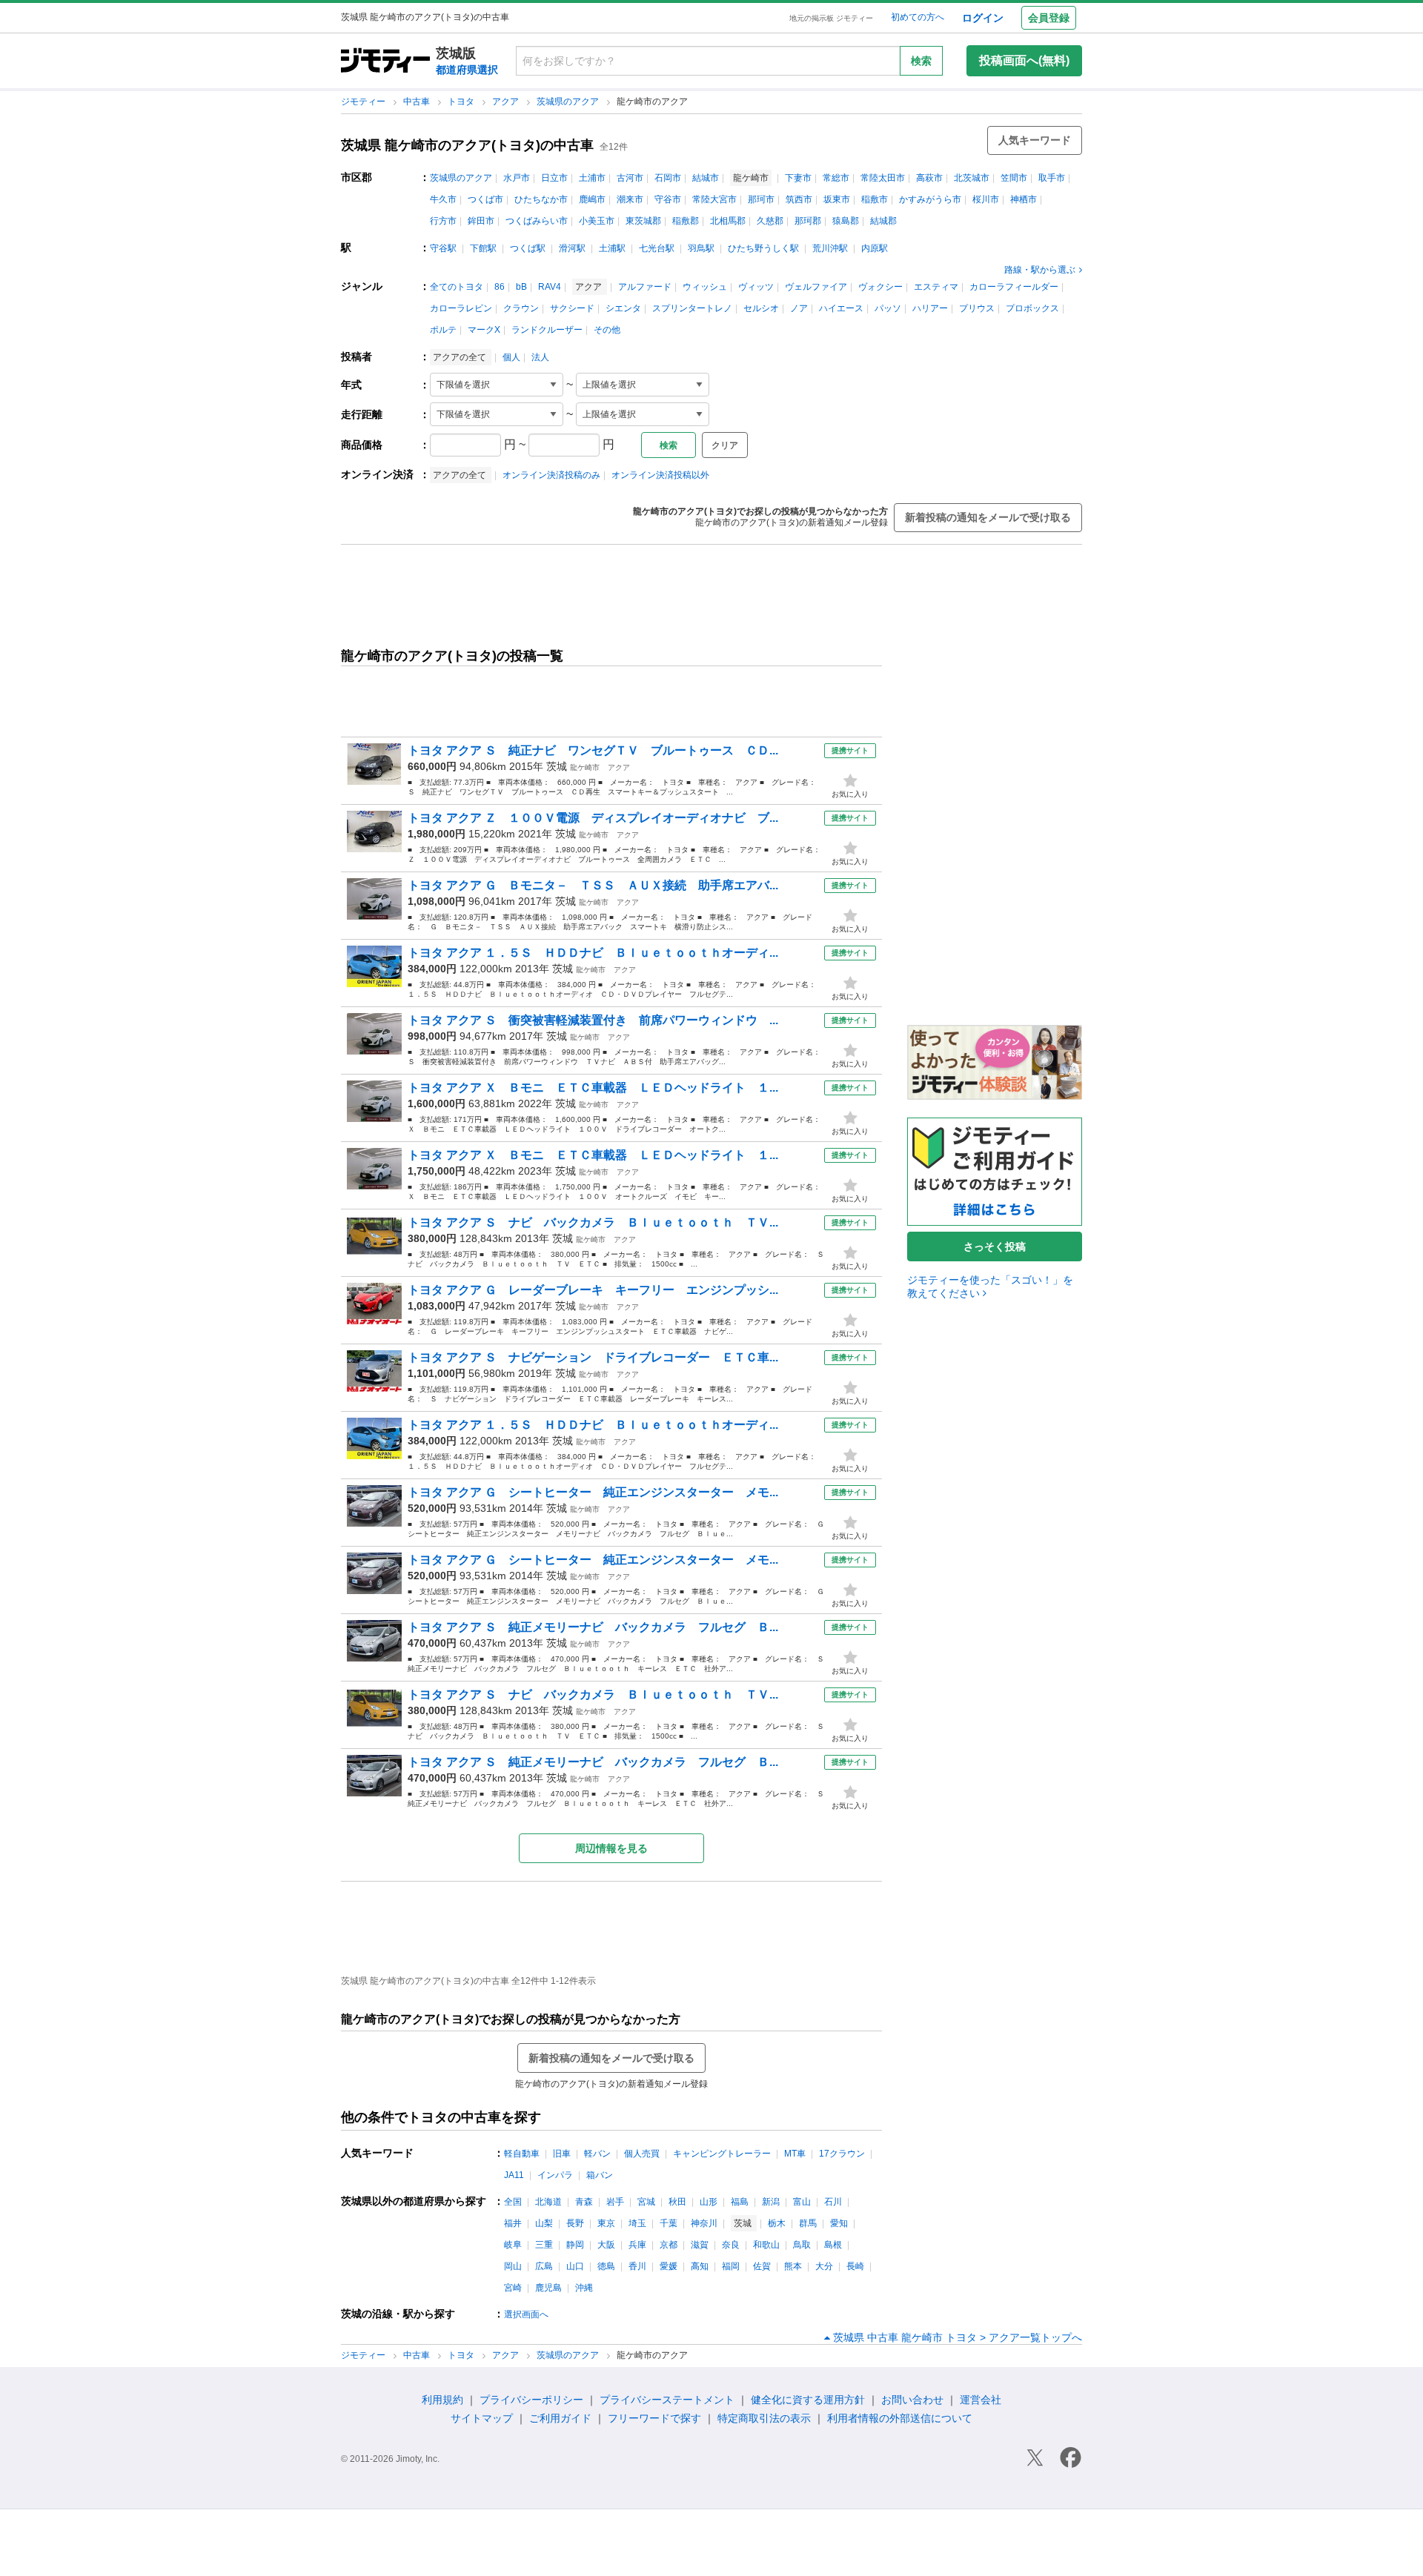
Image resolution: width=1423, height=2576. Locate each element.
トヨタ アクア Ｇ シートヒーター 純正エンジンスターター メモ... (593, 1492)
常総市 (836, 178)
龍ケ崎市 (585, 767)
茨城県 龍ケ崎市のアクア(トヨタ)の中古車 (467, 145)
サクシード (572, 308)
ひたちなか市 (541, 199)
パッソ (888, 308)
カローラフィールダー (1014, 287)
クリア (725, 445)
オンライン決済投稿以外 (660, 475)
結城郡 (883, 221)
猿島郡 (846, 221)
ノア (799, 308)
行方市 (443, 221)
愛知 (839, 2223)
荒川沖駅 (830, 248)
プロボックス (1032, 308)
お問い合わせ (912, 2400)
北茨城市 (972, 178)
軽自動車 (522, 2154)
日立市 (554, 178)
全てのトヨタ (457, 287)
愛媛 (669, 2266)
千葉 (669, 2223)
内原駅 (875, 248)
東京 (606, 2223)
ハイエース (841, 308)
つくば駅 (528, 248)
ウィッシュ (705, 287)
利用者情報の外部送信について (900, 2418)
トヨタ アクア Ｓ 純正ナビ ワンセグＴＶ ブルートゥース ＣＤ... (593, 750)
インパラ (555, 2175)
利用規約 (442, 2400)
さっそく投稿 (995, 1246)
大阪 (606, 2245)
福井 (513, 2223)
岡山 (513, 2266)
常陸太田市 (883, 178)
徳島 (606, 2266)
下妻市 (798, 178)
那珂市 (761, 199)
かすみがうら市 (930, 199)
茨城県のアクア (569, 102)
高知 (700, 2266)
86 (500, 287)
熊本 (793, 2266)
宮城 (646, 2202)
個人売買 (642, 2154)
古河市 (630, 178)
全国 (513, 2202)
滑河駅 (572, 248)
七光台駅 (657, 248)
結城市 (706, 178)
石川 (833, 2202)
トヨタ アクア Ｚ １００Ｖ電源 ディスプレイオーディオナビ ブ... (593, 818)
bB (521, 287)
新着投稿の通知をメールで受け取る (988, 517)
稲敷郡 (686, 221)
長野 (575, 2223)
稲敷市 (875, 199)
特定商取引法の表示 (764, 2418)
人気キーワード (1035, 140)
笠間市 (1014, 178)
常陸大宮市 (714, 199)
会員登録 (1049, 18)
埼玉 (637, 2223)
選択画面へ (526, 2314)
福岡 (731, 2266)
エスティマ (936, 287)
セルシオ (761, 308)
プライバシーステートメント (667, 2400)
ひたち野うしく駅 (763, 248)
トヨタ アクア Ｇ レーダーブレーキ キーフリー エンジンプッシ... (593, 1290)
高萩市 (929, 178)
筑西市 (799, 199)
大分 (824, 2266)
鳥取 (802, 2245)
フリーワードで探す (654, 2418)
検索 (921, 61)
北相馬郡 (728, 221)
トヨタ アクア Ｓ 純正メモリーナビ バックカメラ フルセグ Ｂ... (593, 1627)
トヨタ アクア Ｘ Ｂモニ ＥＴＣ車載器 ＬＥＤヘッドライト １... (593, 1088)
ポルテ (443, 330)
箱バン (600, 2175)
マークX (484, 330)
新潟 (771, 2202)
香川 (637, 2266)
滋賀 (700, 2245)
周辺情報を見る (611, 1848)
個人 (511, 357)
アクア (507, 102)
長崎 (855, 2266)
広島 (544, 2266)
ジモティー (364, 102)
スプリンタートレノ (692, 308)
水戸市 (517, 178)
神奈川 (704, 2223)
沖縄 (584, 2288)
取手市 (1052, 178)
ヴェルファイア (816, 287)
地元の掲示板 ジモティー (831, 18)
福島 (740, 2202)
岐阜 (513, 2245)
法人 (540, 357)
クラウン (521, 308)
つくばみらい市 (537, 221)
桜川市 (986, 199)
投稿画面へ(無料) (1024, 60)
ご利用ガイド (560, 2418)
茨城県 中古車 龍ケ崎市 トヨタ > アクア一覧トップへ (958, 2337)
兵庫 (637, 2245)
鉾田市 (481, 221)
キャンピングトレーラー (722, 2154)
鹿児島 (548, 2288)
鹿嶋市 (592, 199)
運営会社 (981, 2400)
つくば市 (485, 199)
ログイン (983, 18)
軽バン (597, 2154)
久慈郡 (770, 221)
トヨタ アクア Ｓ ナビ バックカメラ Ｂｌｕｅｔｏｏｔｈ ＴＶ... (593, 1222)
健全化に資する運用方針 (808, 2400)
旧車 (562, 2154)
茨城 (557, 766)
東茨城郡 (643, 221)
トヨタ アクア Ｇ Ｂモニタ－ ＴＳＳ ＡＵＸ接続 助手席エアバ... (593, 885)
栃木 (777, 2223)
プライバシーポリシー (531, 2400)
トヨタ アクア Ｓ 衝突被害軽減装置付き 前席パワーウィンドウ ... (593, 1020)
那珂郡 (808, 221)
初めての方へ (918, 17)
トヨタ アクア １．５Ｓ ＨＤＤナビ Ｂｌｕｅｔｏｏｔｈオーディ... (593, 953)
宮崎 (513, 2288)
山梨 (544, 2223)
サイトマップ (482, 2418)
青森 (584, 2202)
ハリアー (930, 308)
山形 (709, 2202)
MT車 (795, 2154)
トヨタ (462, 102)
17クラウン (842, 2154)
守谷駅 (443, 248)
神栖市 (1024, 199)
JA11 (514, 2175)
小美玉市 (597, 221)
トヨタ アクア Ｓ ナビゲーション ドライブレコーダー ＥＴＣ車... (593, 1357)
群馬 (808, 2223)
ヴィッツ (756, 287)
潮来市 (630, 199)
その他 (607, 330)
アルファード (645, 287)
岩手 (615, 2202)
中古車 (418, 102)
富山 (802, 2202)
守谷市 (668, 199)
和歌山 (766, 2245)
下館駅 (483, 248)
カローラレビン (461, 308)
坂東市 (837, 199)
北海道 (548, 2202)
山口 (575, 2266)
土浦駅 (612, 248)
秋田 (677, 2202)
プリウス (977, 308)
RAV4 (550, 287)
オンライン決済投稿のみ (551, 475)
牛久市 (443, 199)
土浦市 (592, 178)
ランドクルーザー (547, 330)
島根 (833, 2245)
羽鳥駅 (701, 248)
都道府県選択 (467, 70)
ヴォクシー (880, 287)
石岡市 (668, 178)
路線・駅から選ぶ (1040, 270)
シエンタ (623, 308)
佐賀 (762, 2266)
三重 (544, 2245)
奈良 (731, 2245)
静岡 (575, 2245)
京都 (669, 2245)
